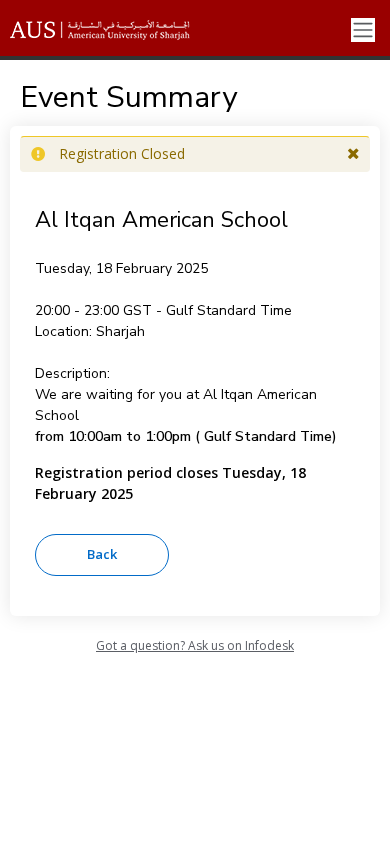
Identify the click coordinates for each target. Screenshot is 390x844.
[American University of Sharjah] (115, 30)
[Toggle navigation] (363, 30)
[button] (353, 154)
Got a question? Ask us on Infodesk (195, 645)
